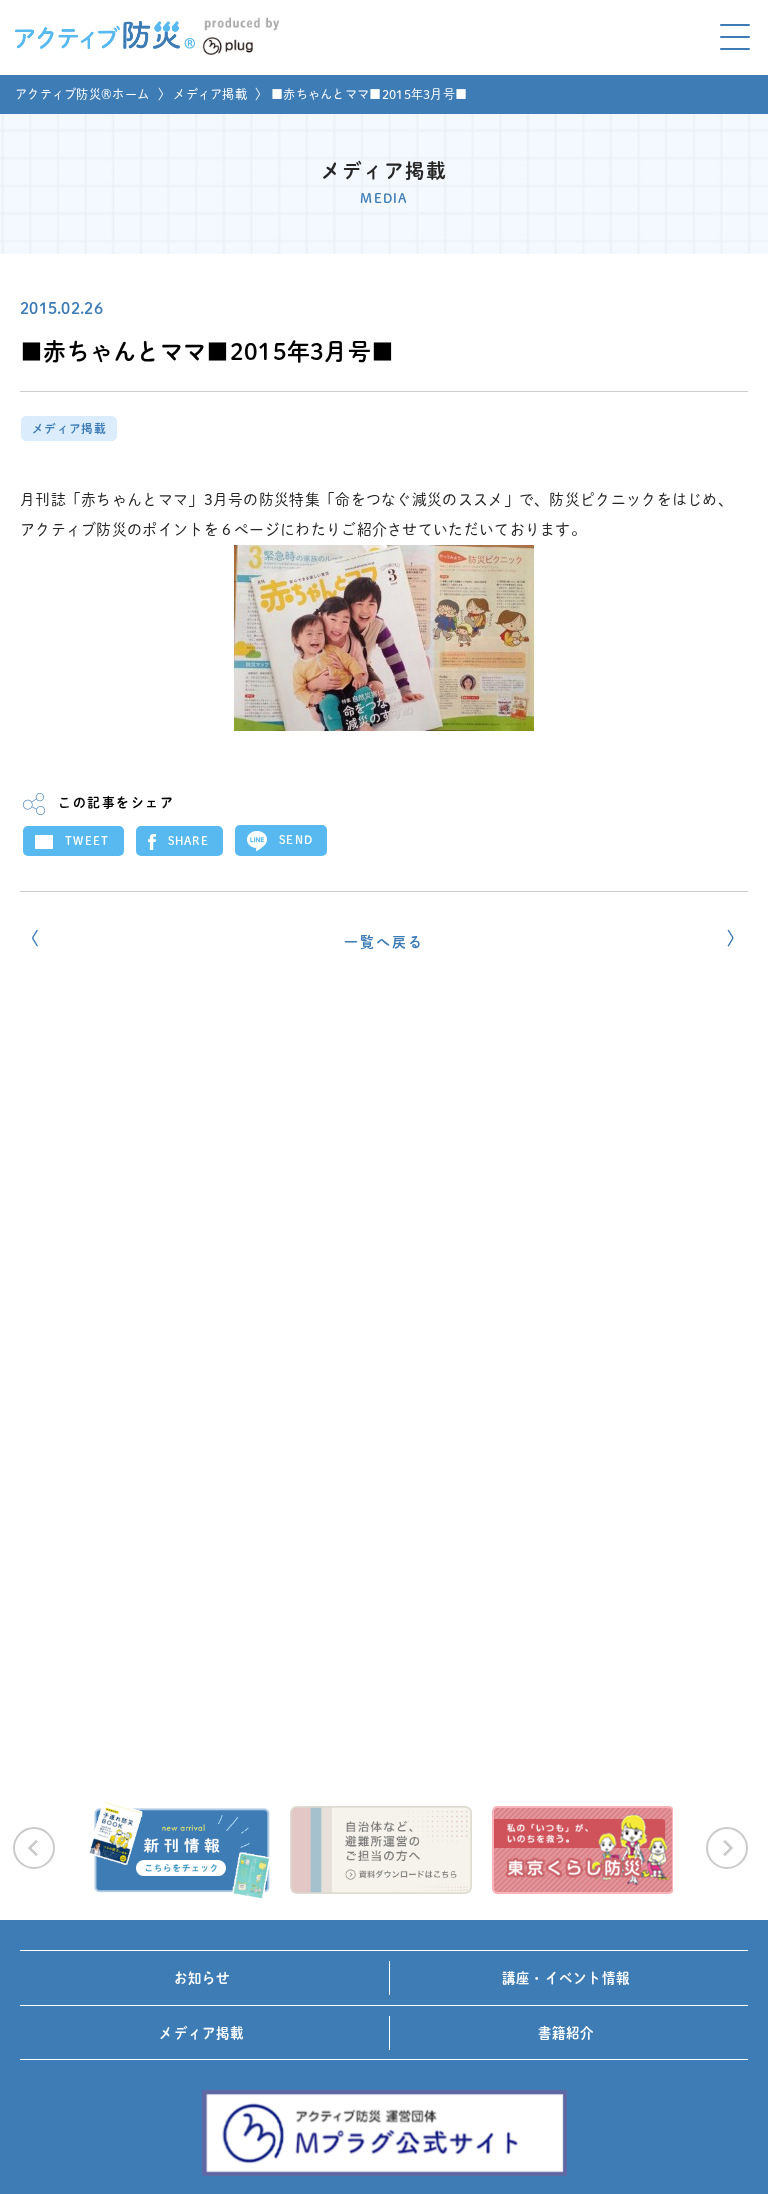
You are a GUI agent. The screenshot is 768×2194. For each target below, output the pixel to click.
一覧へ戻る (383, 942)
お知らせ (202, 1978)
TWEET (87, 840)
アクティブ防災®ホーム (82, 94)
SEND (296, 839)
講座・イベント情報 (566, 1978)
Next (727, 1848)
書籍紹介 (566, 2033)
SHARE (189, 840)
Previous (34, 1848)
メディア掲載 (210, 94)
